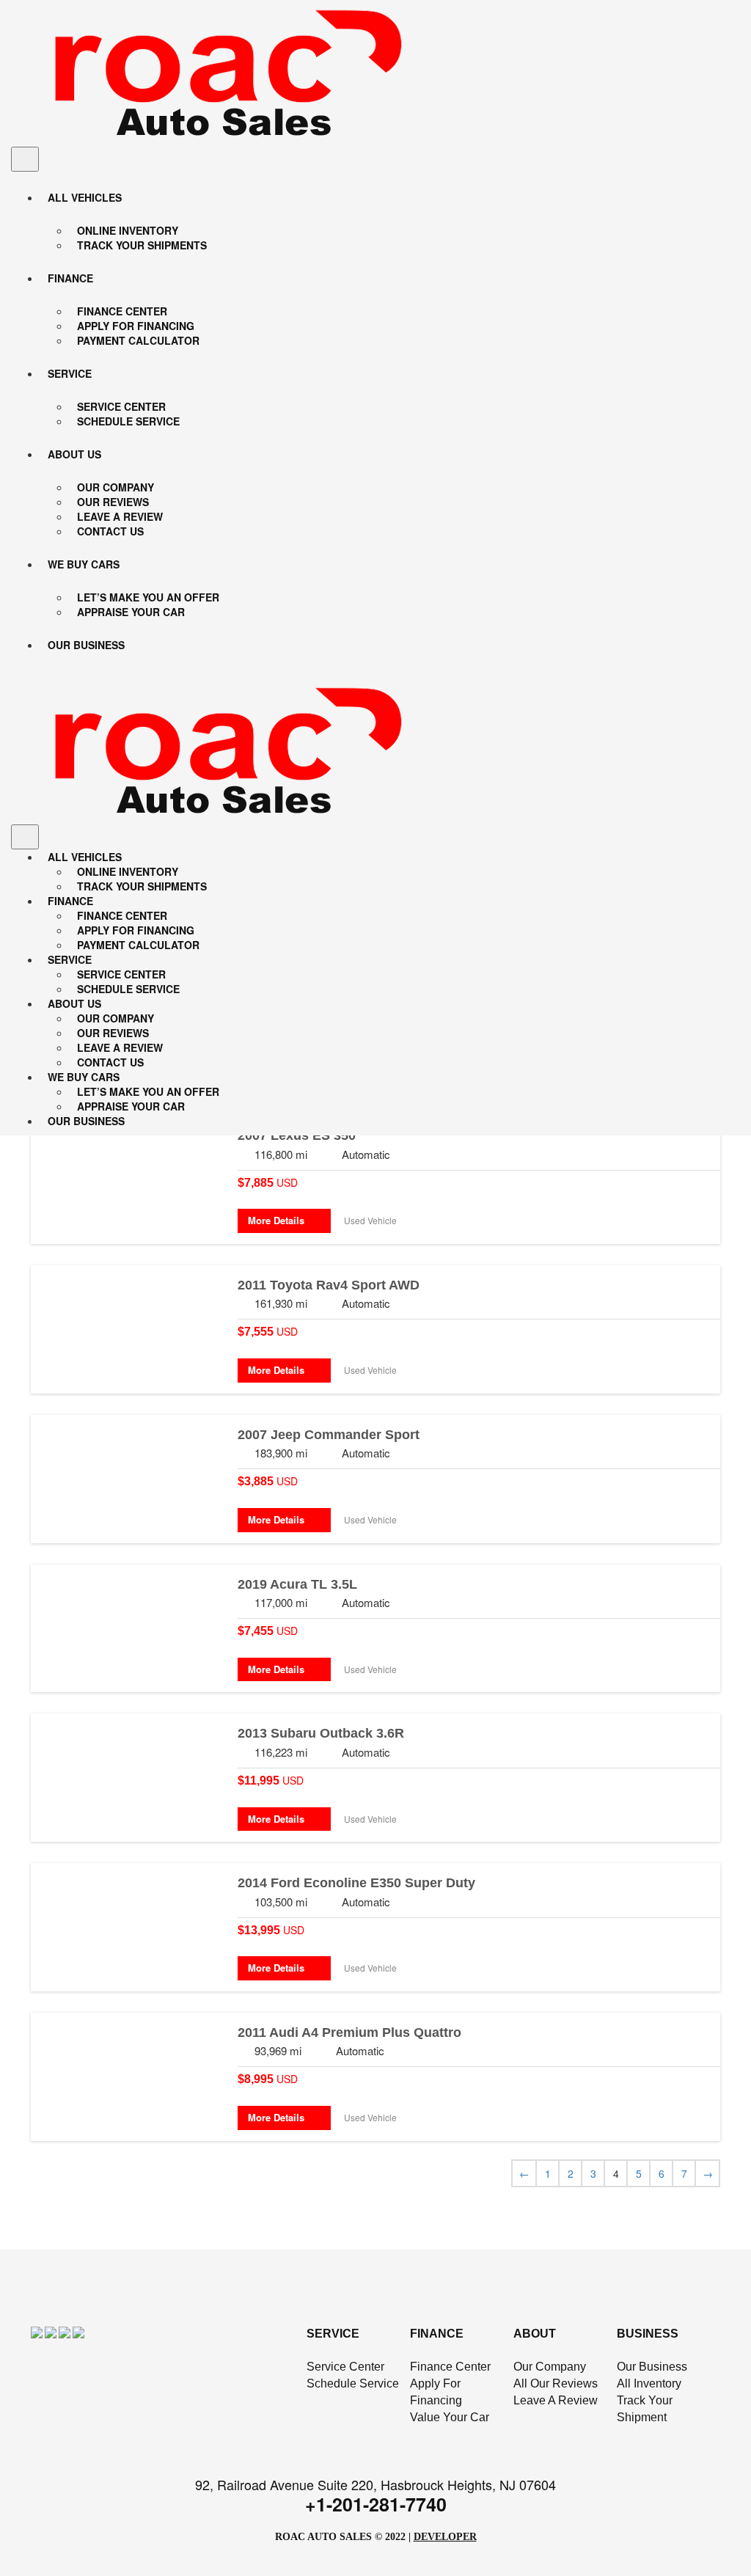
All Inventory (649, 2383)
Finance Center (450, 2367)
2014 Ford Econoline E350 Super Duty (356, 1883)
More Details (281, 1220)
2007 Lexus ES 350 (297, 1135)
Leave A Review (556, 2400)
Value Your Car (450, 2417)
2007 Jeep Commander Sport (329, 1435)
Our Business (652, 2367)
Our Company (550, 2367)
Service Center (345, 2367)
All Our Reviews (556, 2383)
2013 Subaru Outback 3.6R (321, 1733)
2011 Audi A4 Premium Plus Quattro (349, 2032)
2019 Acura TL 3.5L (297, 1584)
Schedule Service (353, 2383)
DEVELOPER (445, 2537)
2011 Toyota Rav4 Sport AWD (329, 1285)
